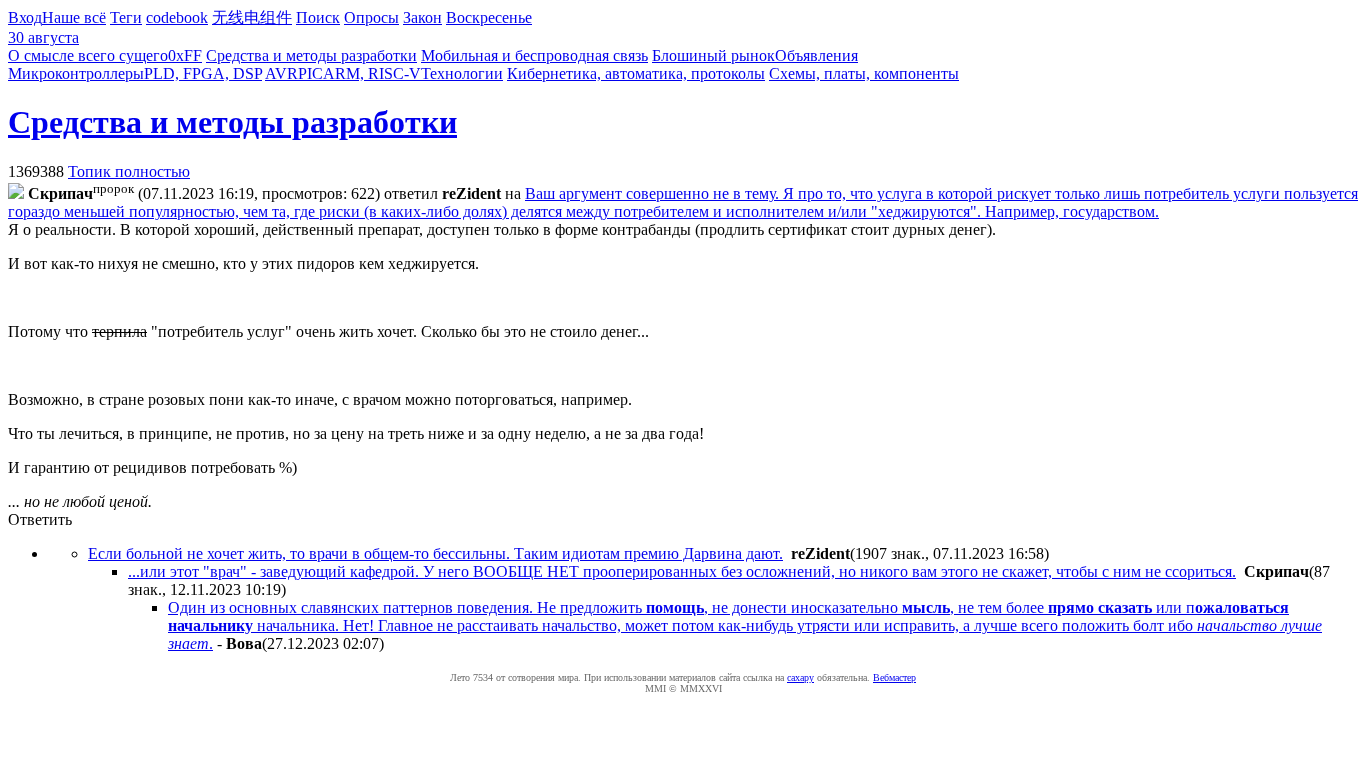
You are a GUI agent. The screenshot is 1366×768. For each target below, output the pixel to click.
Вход (25, 17)
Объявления (816, 55)
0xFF (185, 55)
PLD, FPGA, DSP (203, 73)
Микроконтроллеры (76, 73)
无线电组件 (252, 17)
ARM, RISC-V (372, 73)
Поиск (318, 17)
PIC (310, 73)
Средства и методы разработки (311, 55)
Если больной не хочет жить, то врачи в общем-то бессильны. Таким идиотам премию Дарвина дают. (435, 553)
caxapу (800, 677)
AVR (281, 73)
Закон (422, 17)
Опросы (371, 17)
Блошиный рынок (713, 55)
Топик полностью (129, 171)
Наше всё (74, 17)
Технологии (462, 73)
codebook (177, 17)
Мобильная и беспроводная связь (534, 55)
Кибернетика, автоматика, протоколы (636, 73)
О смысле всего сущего (88, 55)
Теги (126, 17)
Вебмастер (894, 677)
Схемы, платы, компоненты (864, 73)
